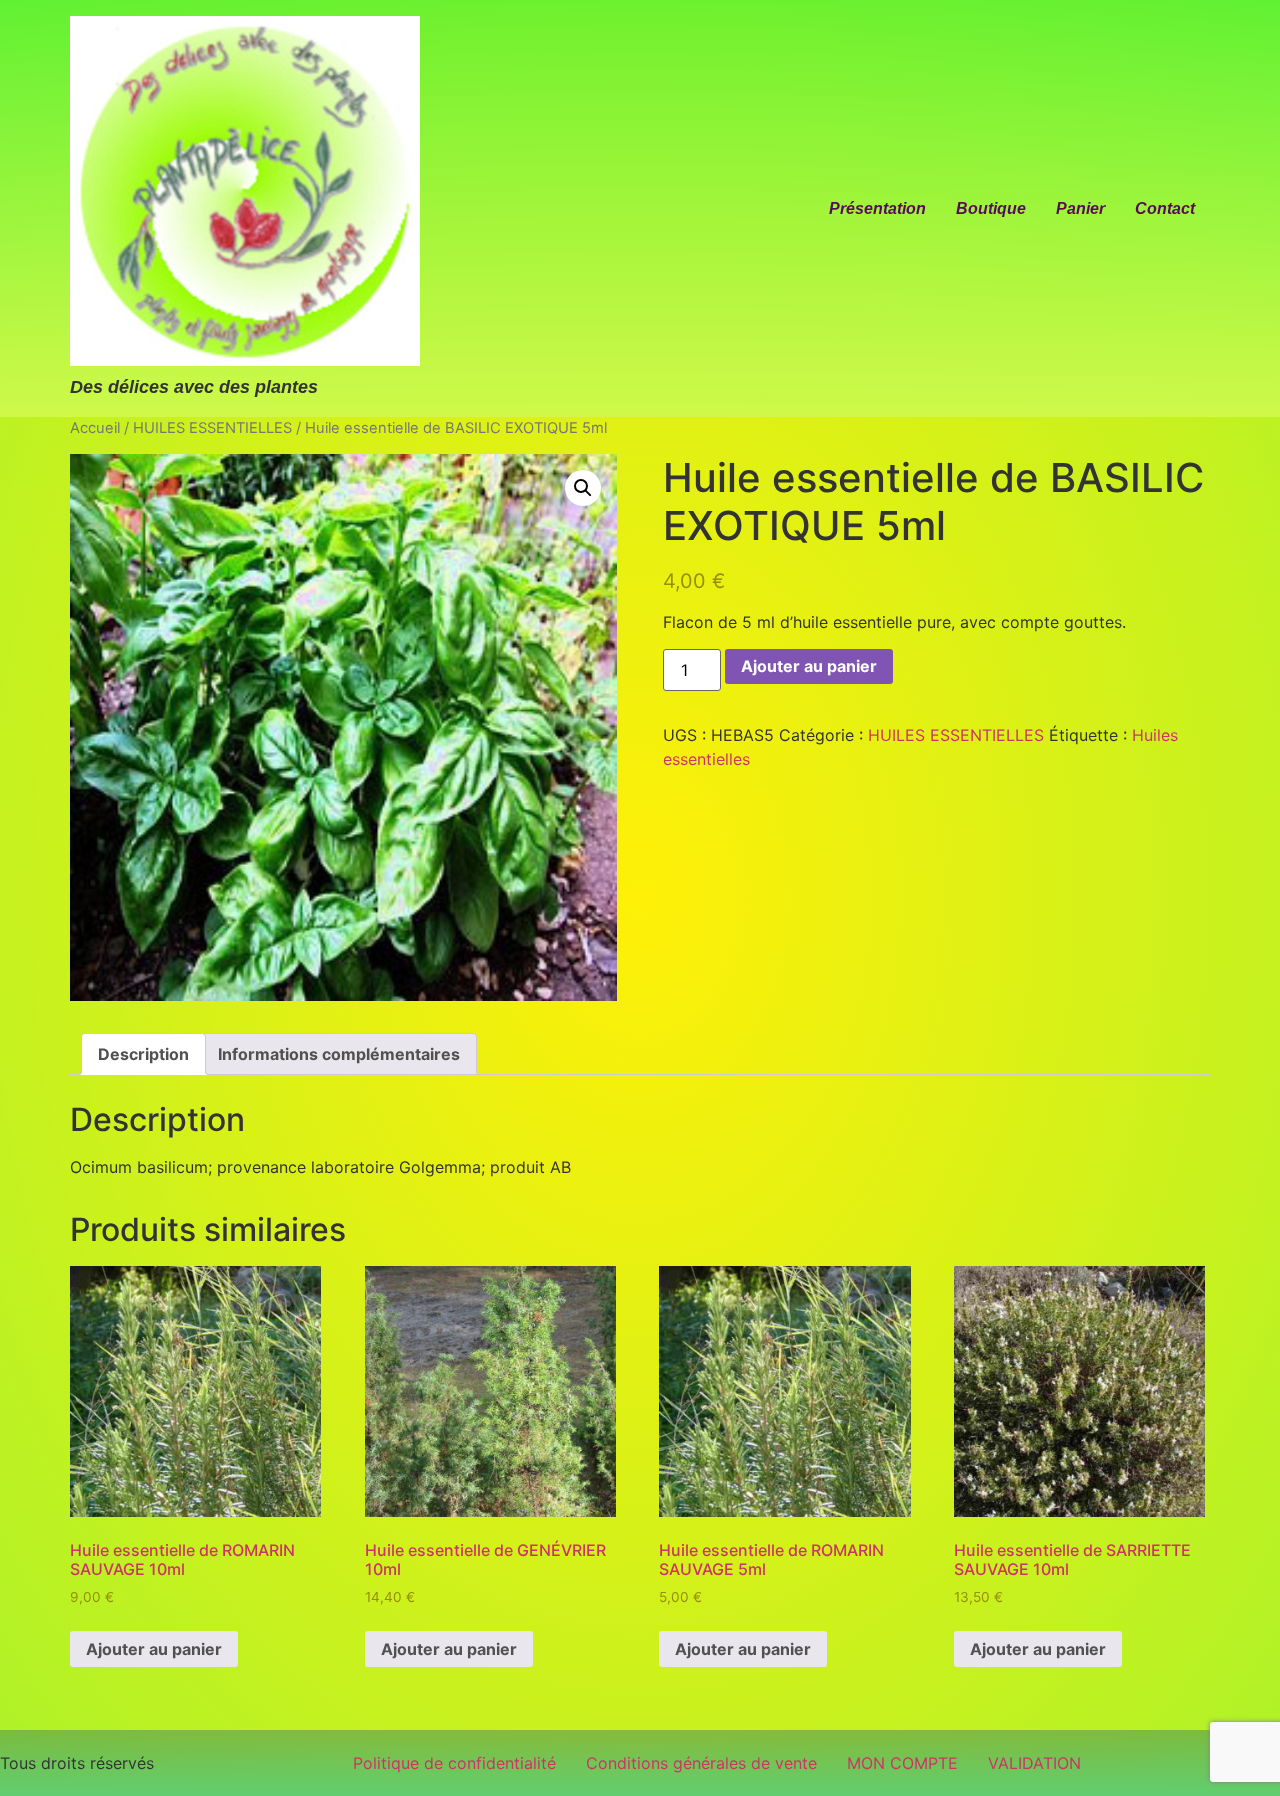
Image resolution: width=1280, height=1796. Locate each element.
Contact (1165, 208)
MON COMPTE (902, 1763)
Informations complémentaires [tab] (339, 1054)
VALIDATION (1034, 1763)
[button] (583, 488)
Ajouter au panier (809, 666)
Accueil (95, 428)
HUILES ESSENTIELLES (212, 428)
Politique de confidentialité (454, 1763)
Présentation (877, 208)
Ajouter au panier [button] (154, 1649)
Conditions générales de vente (701, 1763)
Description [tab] (143, 1054)
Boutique (991, 208)
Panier (1080, 208)
